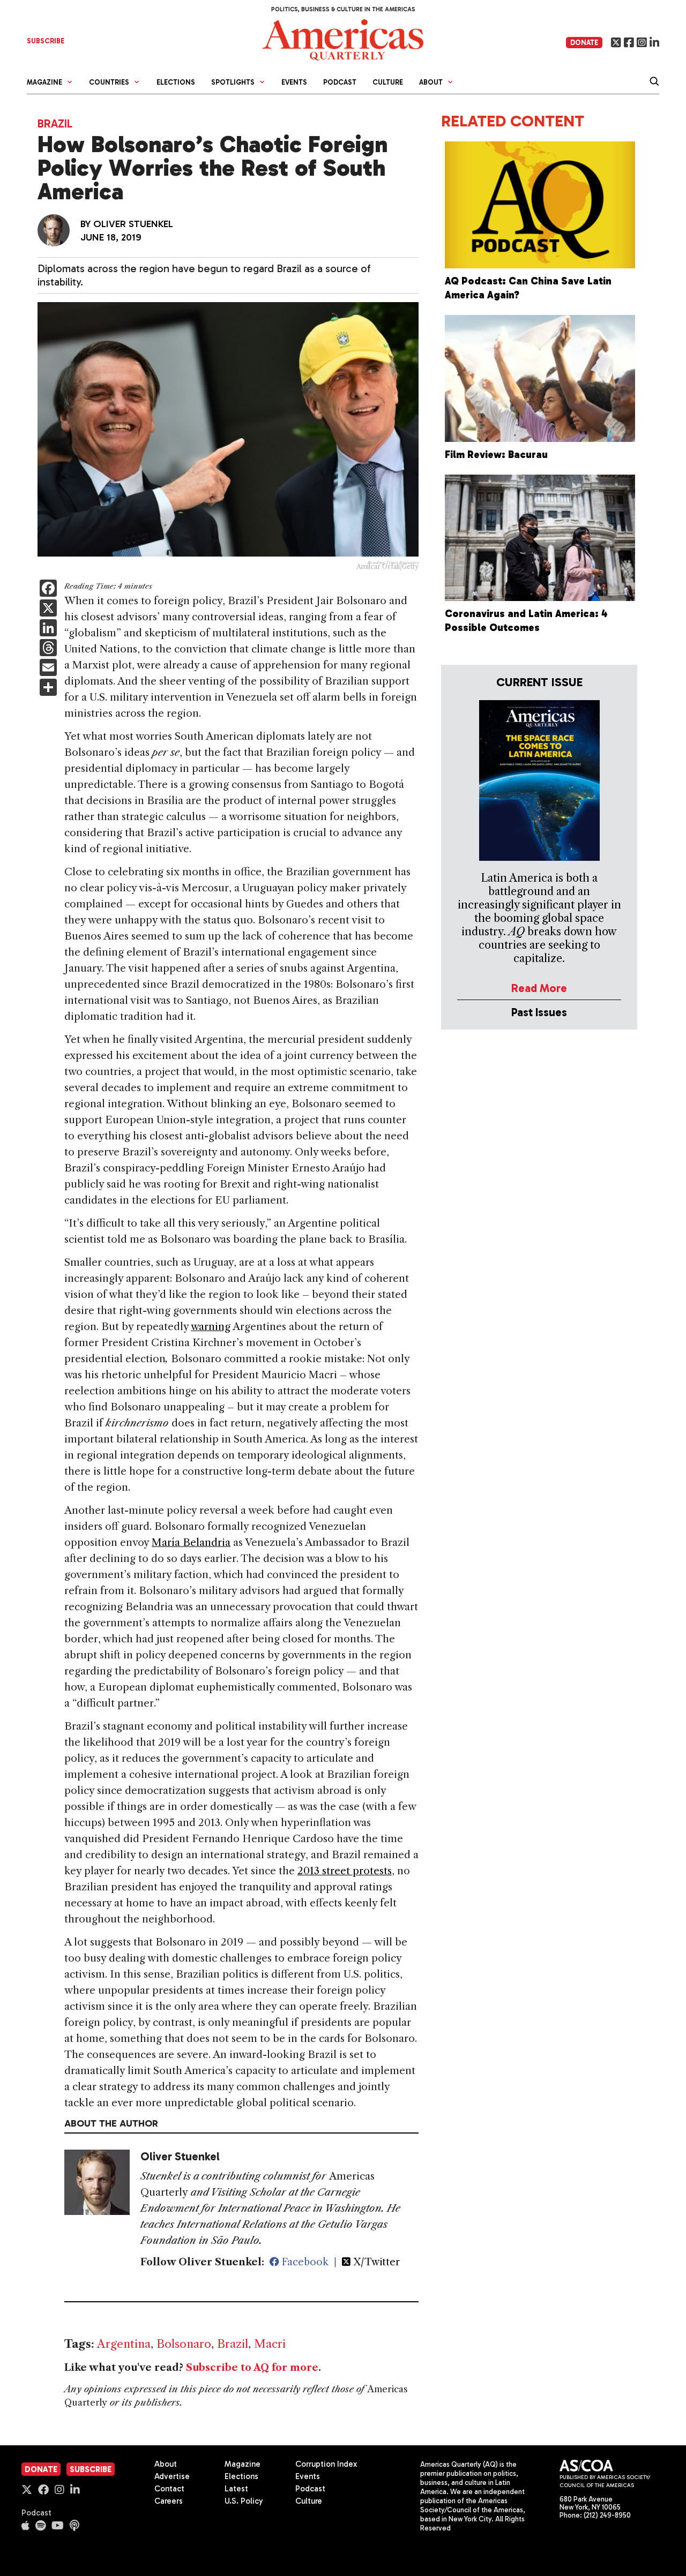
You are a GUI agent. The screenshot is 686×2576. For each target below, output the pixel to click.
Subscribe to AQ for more (252, 2368)
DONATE (584, 43)
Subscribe (91, 2469)
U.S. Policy (244, 2501)
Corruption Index (326, 2464)
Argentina (124, 2344)
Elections (176, 82)
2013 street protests (345, 1871)
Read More (539, 988)
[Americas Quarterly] (343, 39)
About (166, 2464)
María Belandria (191, 1542)
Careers (169, 2501)
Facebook (304, 2262)
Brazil (55, 123)
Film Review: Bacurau (496, 455)
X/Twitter (375, 2262)
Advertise (172, 2476)
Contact (169, 2489)
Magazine (243, 2464)
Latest (236, 2489)
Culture (388, 82)
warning (211, 1327)
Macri (270, 2344)
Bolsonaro (184, 2344)
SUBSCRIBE (46, 41)
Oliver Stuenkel (133, 224)
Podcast (340, 82)
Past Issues (539, 1012)
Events (294, 82)
